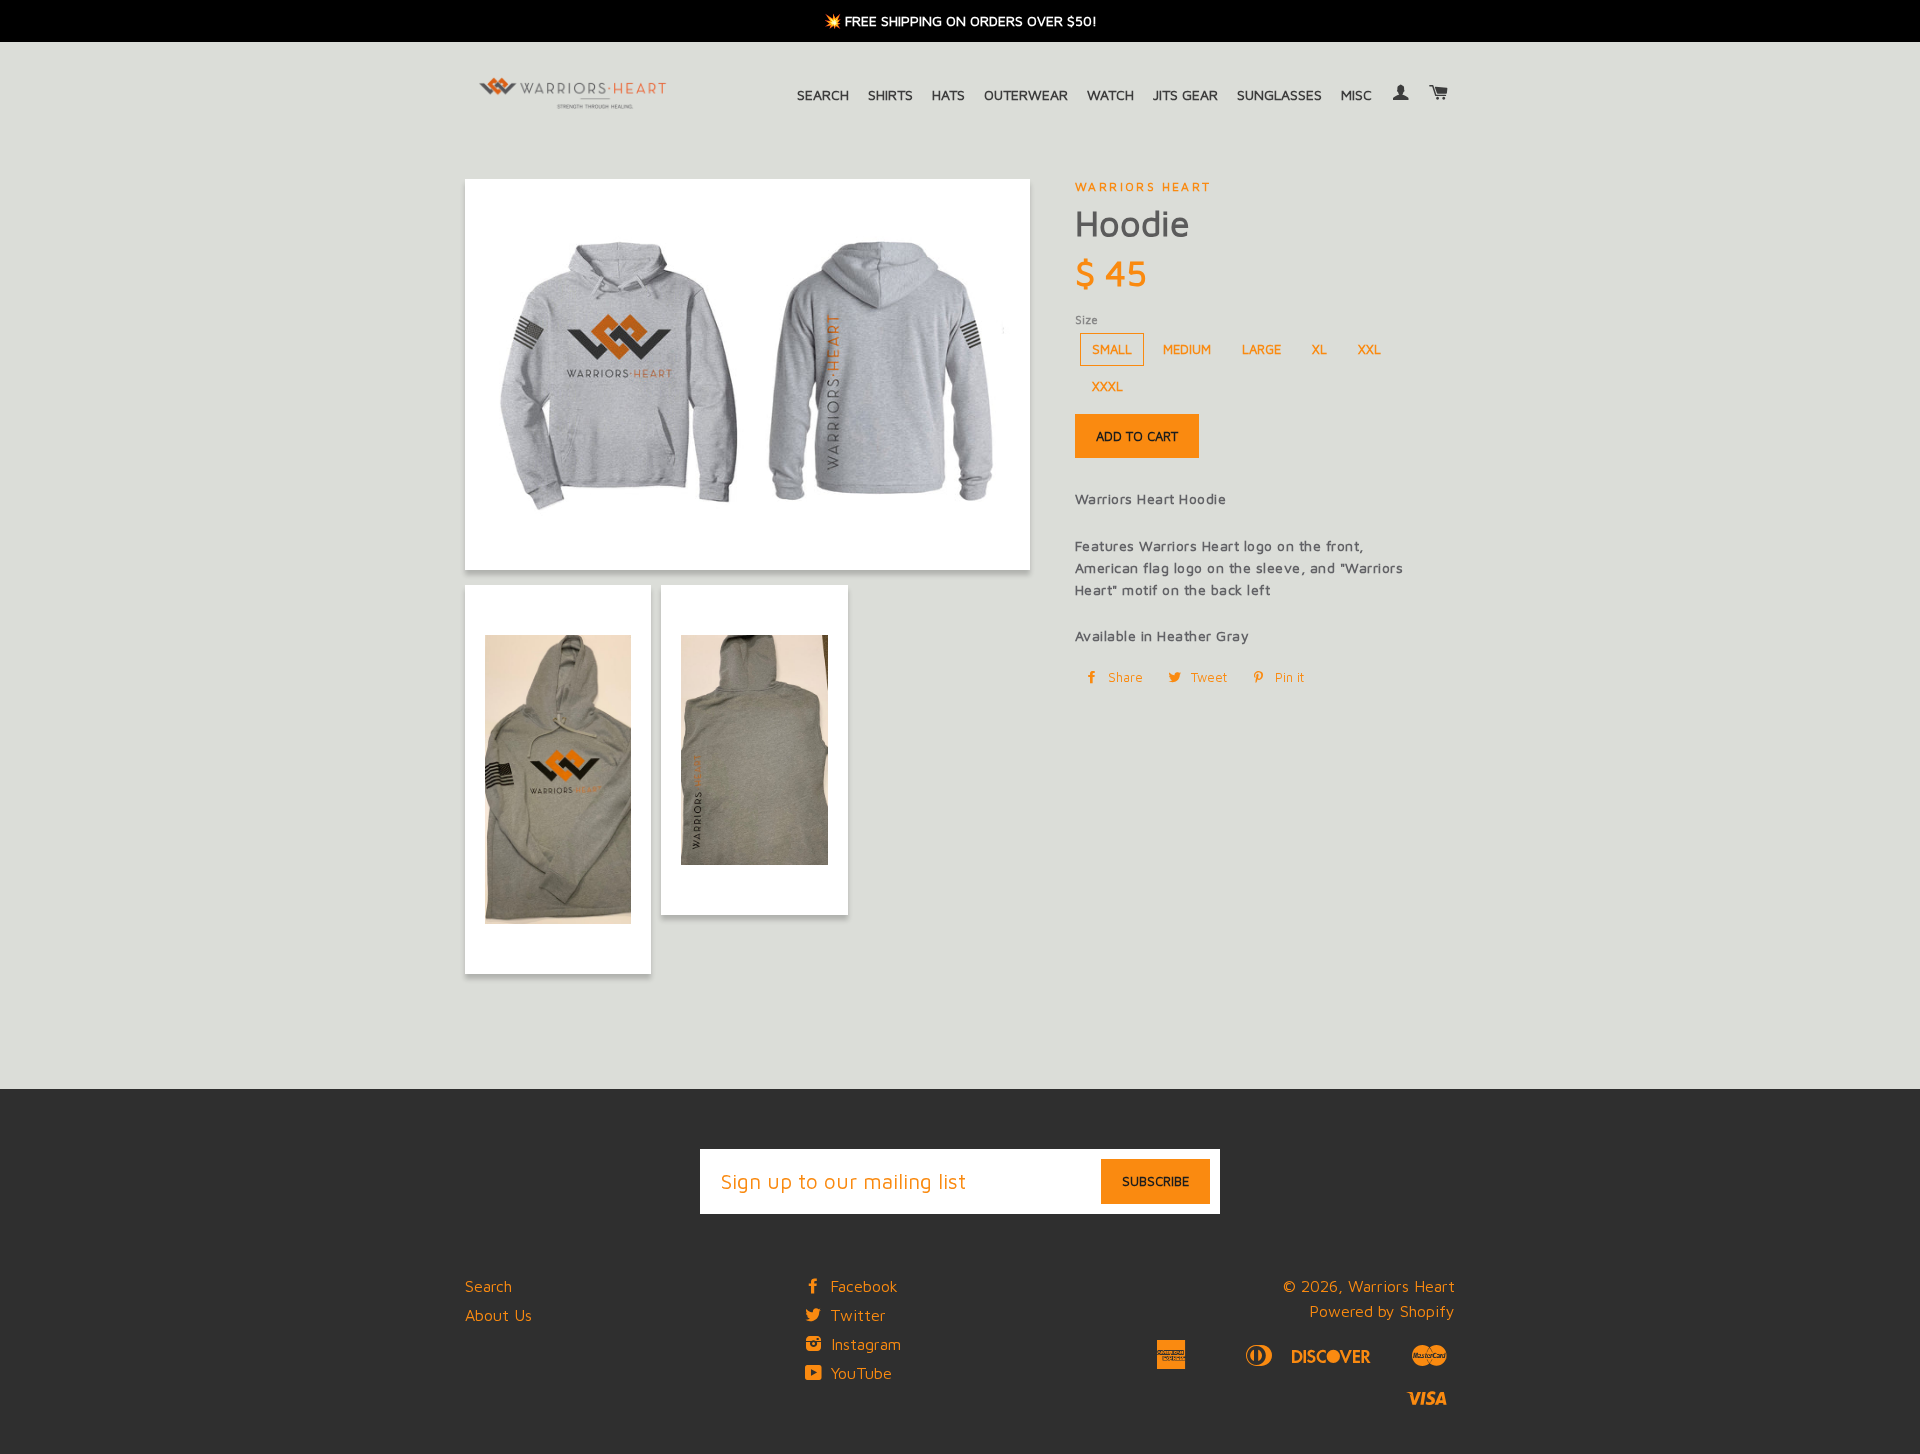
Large (1261, 349)
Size (1086, 319)
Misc (1356, 94)
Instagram (863, 1344)
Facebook (861, 1286)
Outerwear (1026, 94)
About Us (498, 1315)
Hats (948, 94)
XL (1319, 349)
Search (823, 94)
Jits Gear (1185, 94)
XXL (1369, 349)
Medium (1187, 349)
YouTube (859, 1373)
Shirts (890, 94)
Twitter (855, 1315)
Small (1112, 349)
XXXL (1107, 386)
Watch (1110, 94)
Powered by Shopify (1382, 1311)
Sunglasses (1279, 94)
